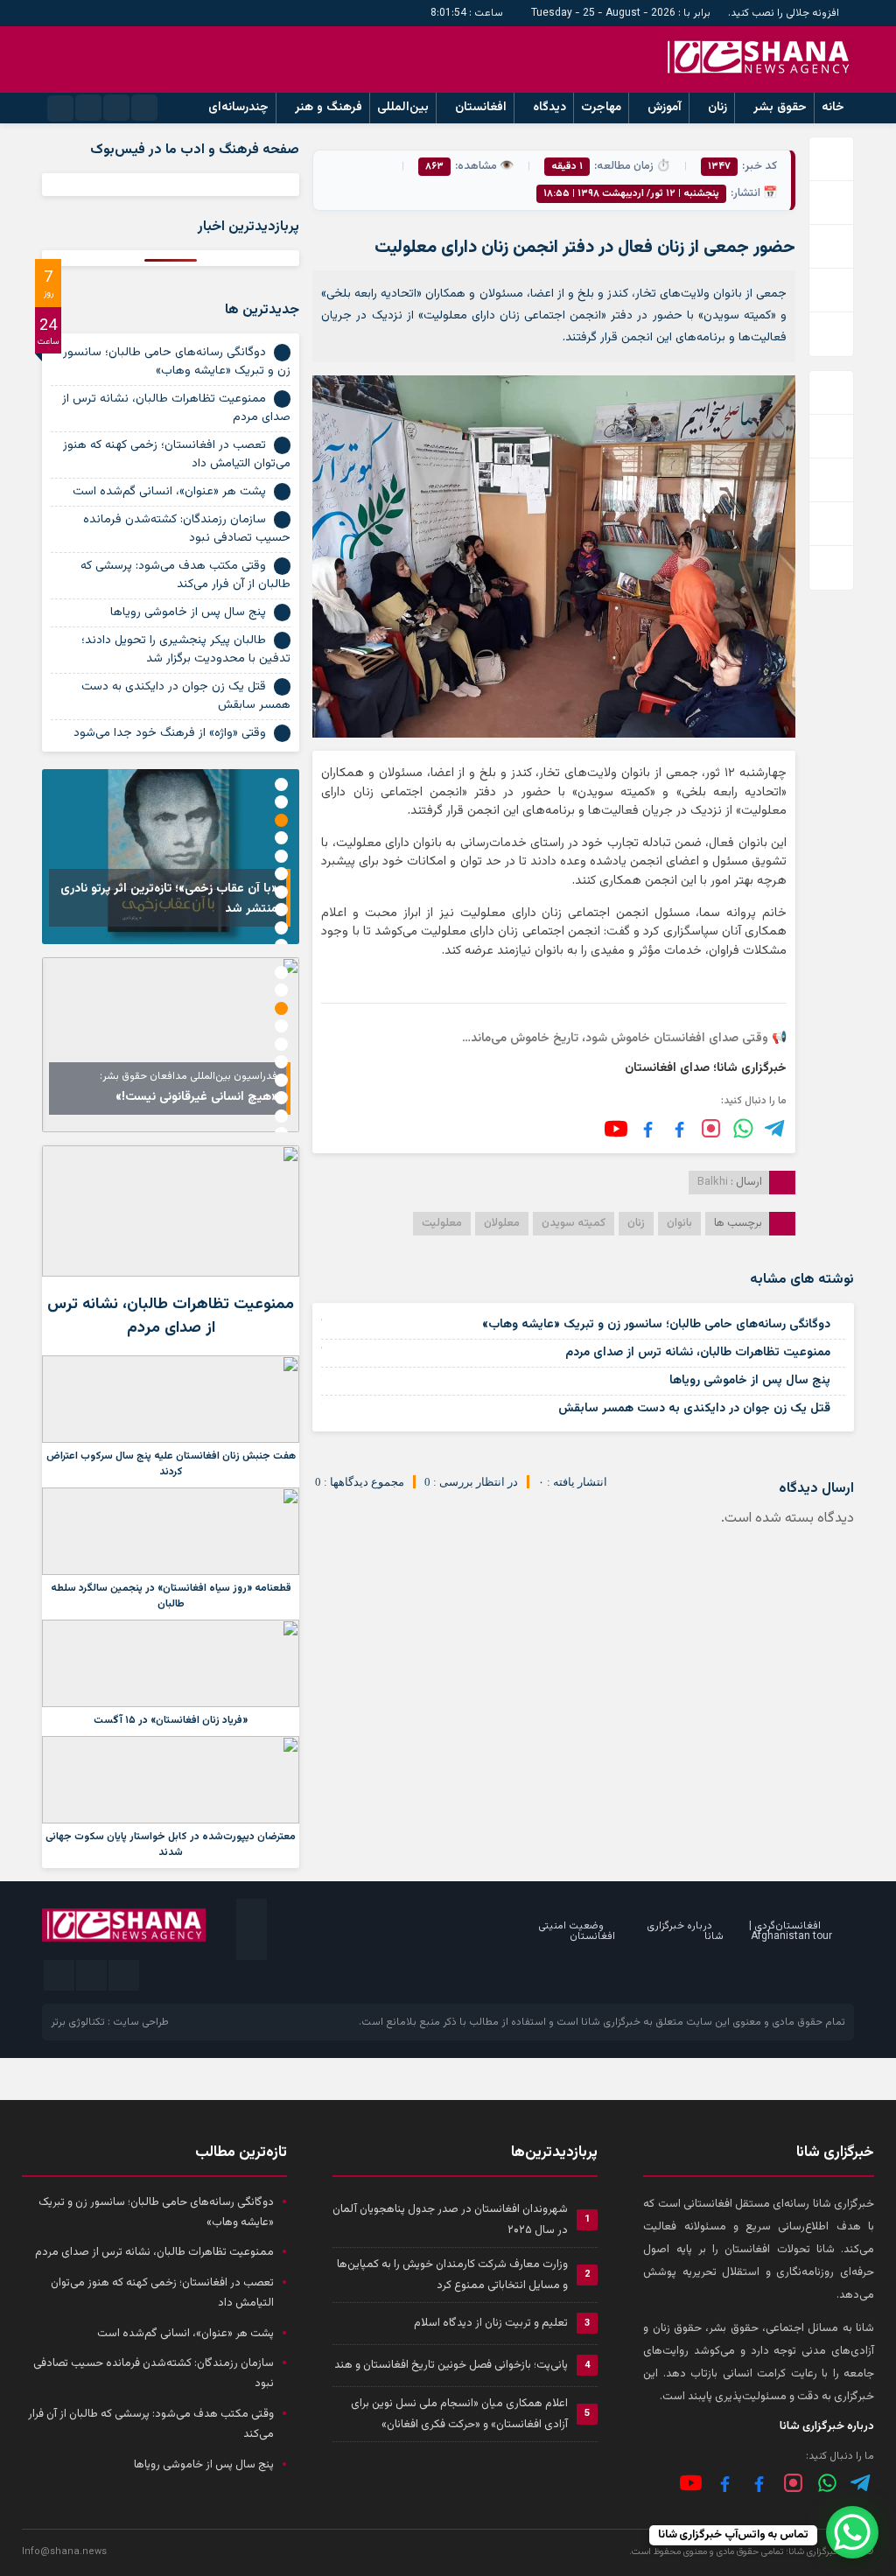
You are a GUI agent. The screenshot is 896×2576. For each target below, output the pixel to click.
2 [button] (281, 802)
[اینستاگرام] (711, 1128)
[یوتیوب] (616, 1129)
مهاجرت (601, 108)
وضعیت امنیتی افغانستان (577, 1931)
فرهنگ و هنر (329, 108)
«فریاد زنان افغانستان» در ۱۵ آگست (171, 1720)
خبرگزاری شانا (611, 2022)
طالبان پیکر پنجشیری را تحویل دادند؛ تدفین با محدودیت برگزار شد (186, 650)
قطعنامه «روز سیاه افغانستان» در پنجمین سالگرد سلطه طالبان (171, 1596)
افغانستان (481, 108)
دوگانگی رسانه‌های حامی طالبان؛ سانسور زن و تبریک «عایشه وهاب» (656, 1325)
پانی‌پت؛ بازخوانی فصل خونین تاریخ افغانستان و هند (451, 2365)
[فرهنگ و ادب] (648, 1128)
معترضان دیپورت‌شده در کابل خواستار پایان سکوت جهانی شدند (171, 1844)
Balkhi (713, 1182)
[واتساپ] (827, 2483)
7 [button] (281, 892)
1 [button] (281, 784)
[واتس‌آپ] (743, 1128)
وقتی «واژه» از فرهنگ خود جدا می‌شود (170, 733)
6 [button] (281, 874)
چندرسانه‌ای (238, 108)
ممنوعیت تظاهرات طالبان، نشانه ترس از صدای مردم (698, 1353)
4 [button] (281, 838)
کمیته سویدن (574, 1223)
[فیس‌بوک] (679, 1128)
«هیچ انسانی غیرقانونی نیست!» (196, 1097)
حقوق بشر (780, 108)
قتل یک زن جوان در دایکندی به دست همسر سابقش (694, 1409)
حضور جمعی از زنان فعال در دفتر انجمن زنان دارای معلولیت (585, 248)
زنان (717, 108)
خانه (833, 108)
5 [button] (281, 856)
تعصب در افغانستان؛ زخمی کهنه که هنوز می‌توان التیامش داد (177, 455)
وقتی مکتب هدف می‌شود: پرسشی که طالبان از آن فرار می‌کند (185, 575)
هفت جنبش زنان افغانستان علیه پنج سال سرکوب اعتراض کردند (171, 1464)
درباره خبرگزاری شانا (685, 1931)
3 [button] (281, 820)
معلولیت (442, 1223)
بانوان (679, 1223)
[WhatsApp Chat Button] (852, 2532)
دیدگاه (549, 108)
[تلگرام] (776, 1128)
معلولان (502, 1223)
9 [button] (281, 928)
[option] (171, 857)
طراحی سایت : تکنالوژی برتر (110, 2022)
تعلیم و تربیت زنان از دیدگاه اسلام (491, 2323)
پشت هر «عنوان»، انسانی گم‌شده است (169, 492)
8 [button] (281, 910)
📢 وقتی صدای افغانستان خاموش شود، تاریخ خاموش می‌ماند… (624, 1039)
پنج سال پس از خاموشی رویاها (750, 1381)
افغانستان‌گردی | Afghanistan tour (791, 1931)
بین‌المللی (403, 108)
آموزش (665, 108)
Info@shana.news (64, 2552)
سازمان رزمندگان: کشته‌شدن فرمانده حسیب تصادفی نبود (187, 529)
